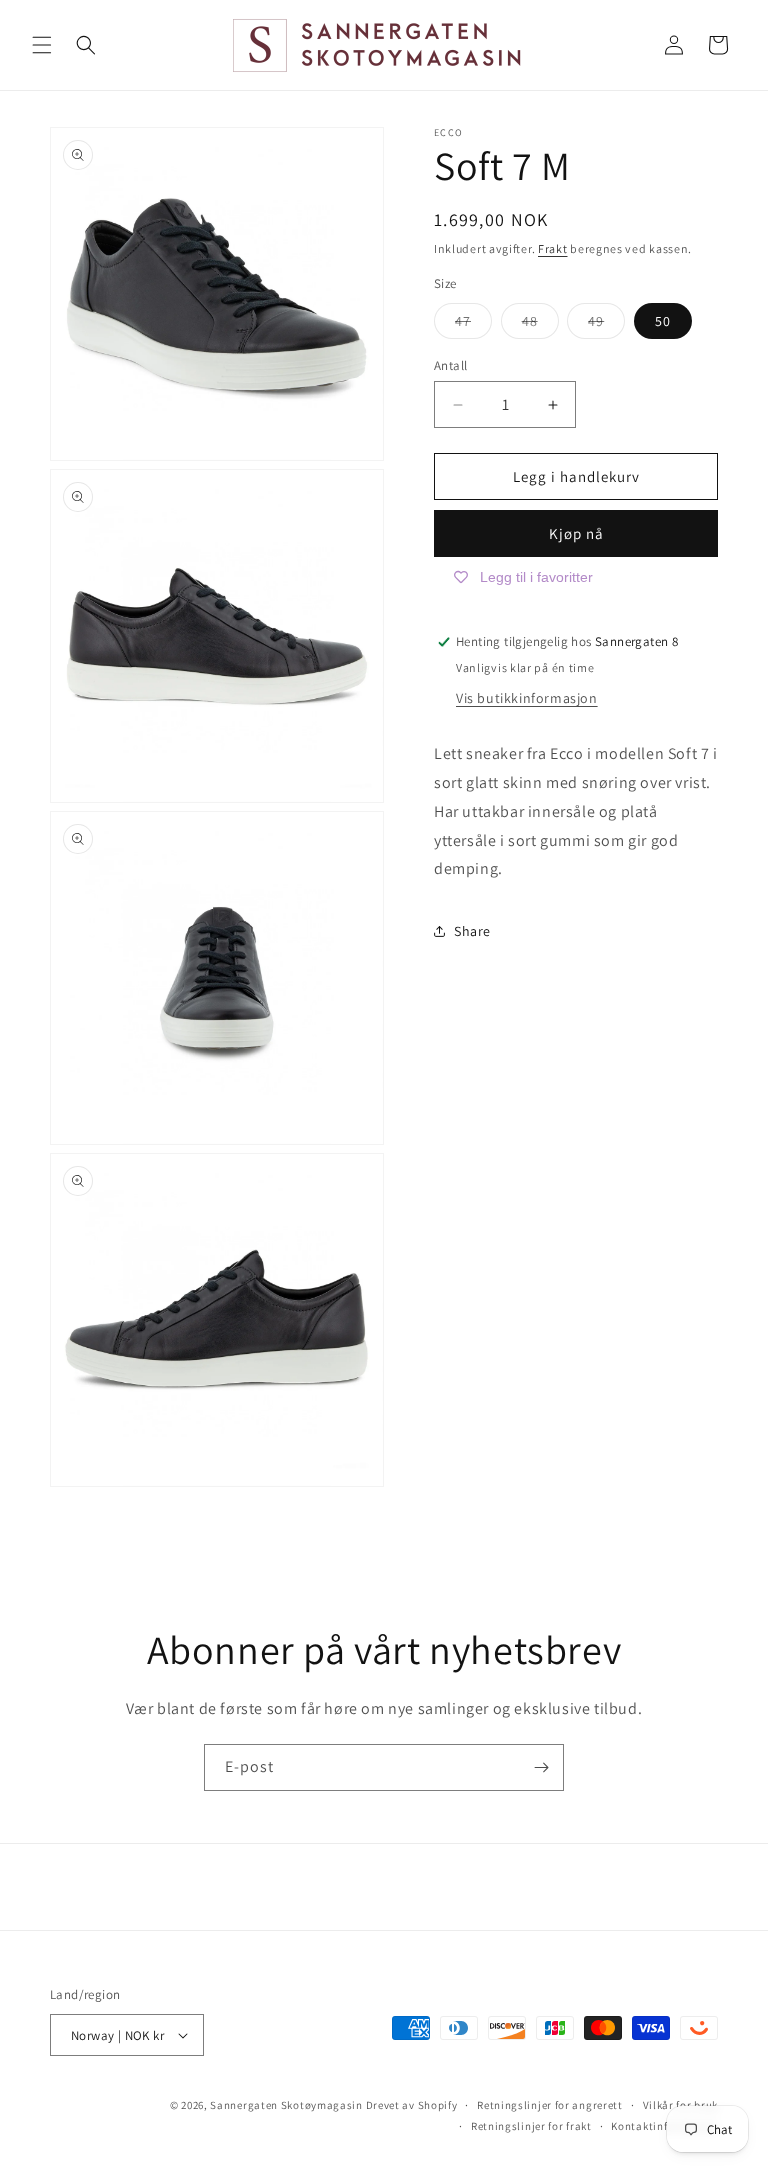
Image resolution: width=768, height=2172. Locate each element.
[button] (42, 45)
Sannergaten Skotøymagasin (286, 2105)
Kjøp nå (576, 533)
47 (473, 325)
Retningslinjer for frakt (531, 2126)
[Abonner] (541, 1767)
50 (663, 321)
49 (606, 325)
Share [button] (472, 931)
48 (540, 325)
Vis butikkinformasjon (527, 698)
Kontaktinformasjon (664, 2126)
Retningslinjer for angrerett (550, 2105)
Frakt (553, 248)
